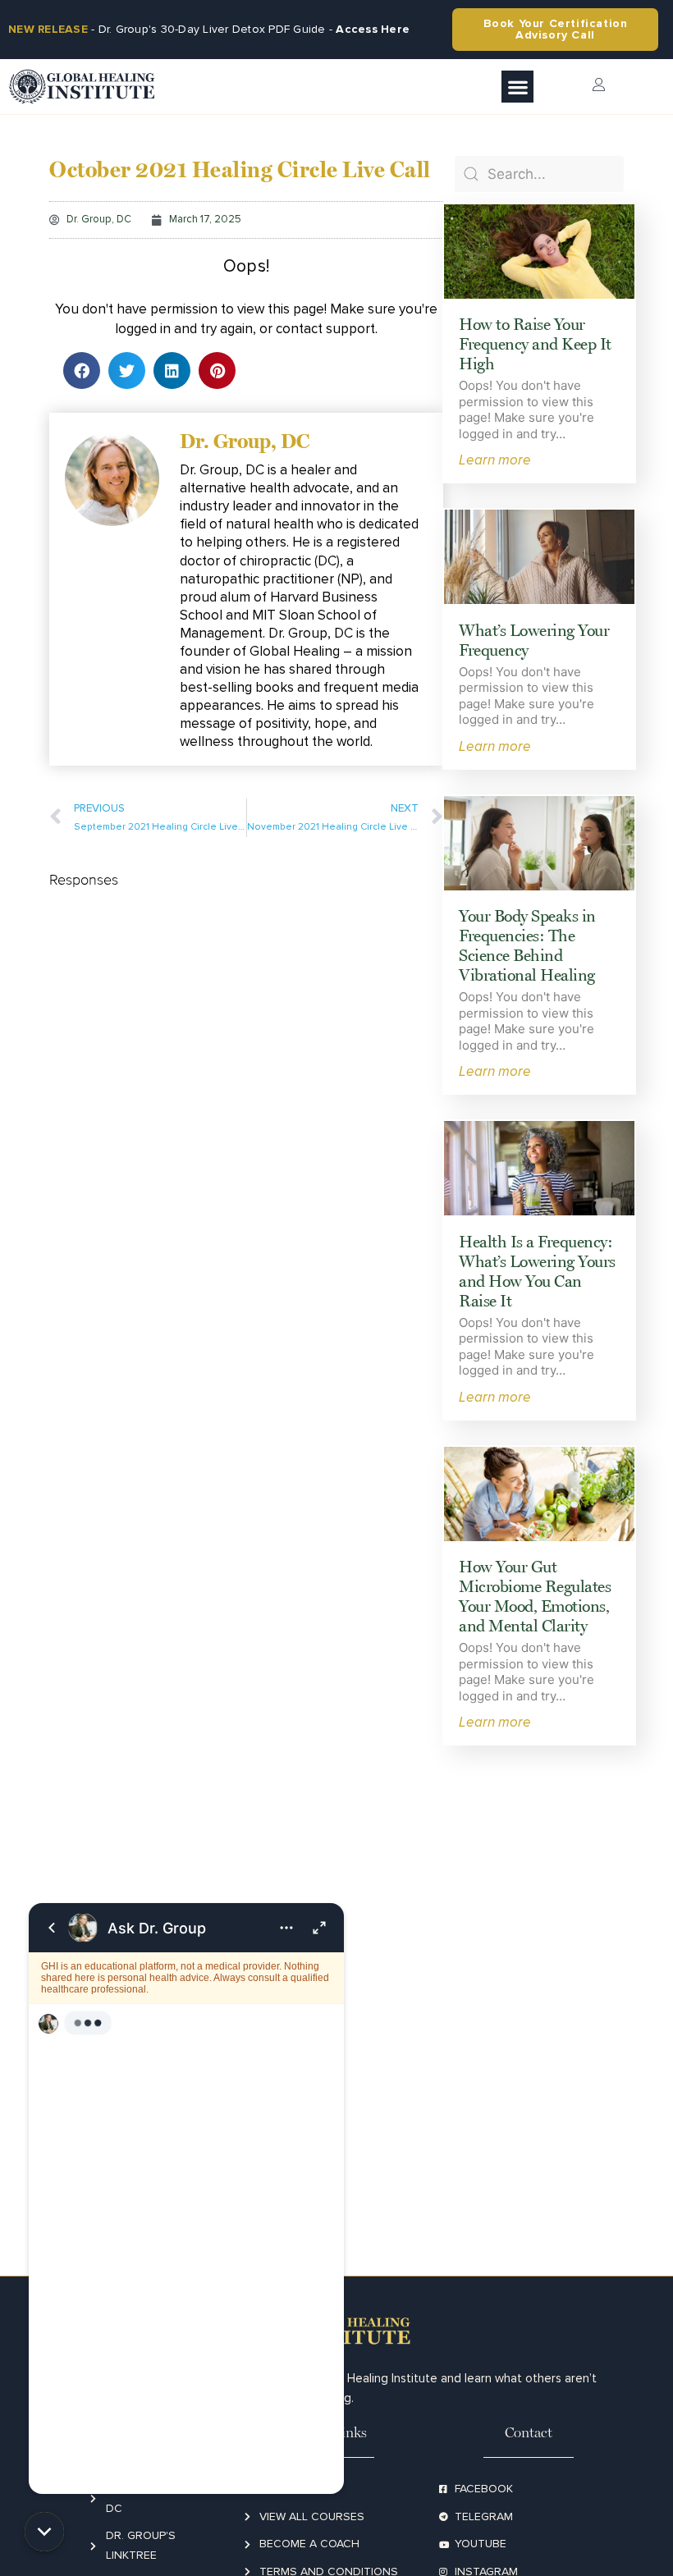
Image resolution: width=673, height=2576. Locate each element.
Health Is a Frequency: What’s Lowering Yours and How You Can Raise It (537, 1271)
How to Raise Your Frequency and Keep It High (535, 344)
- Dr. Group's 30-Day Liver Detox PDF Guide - (209, 29)
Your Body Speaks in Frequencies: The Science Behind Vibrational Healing (527, 945)
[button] (517, 87)
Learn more (495, 459)
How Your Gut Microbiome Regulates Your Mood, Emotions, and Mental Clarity (535, 1596)
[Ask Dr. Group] (186, 2199)
